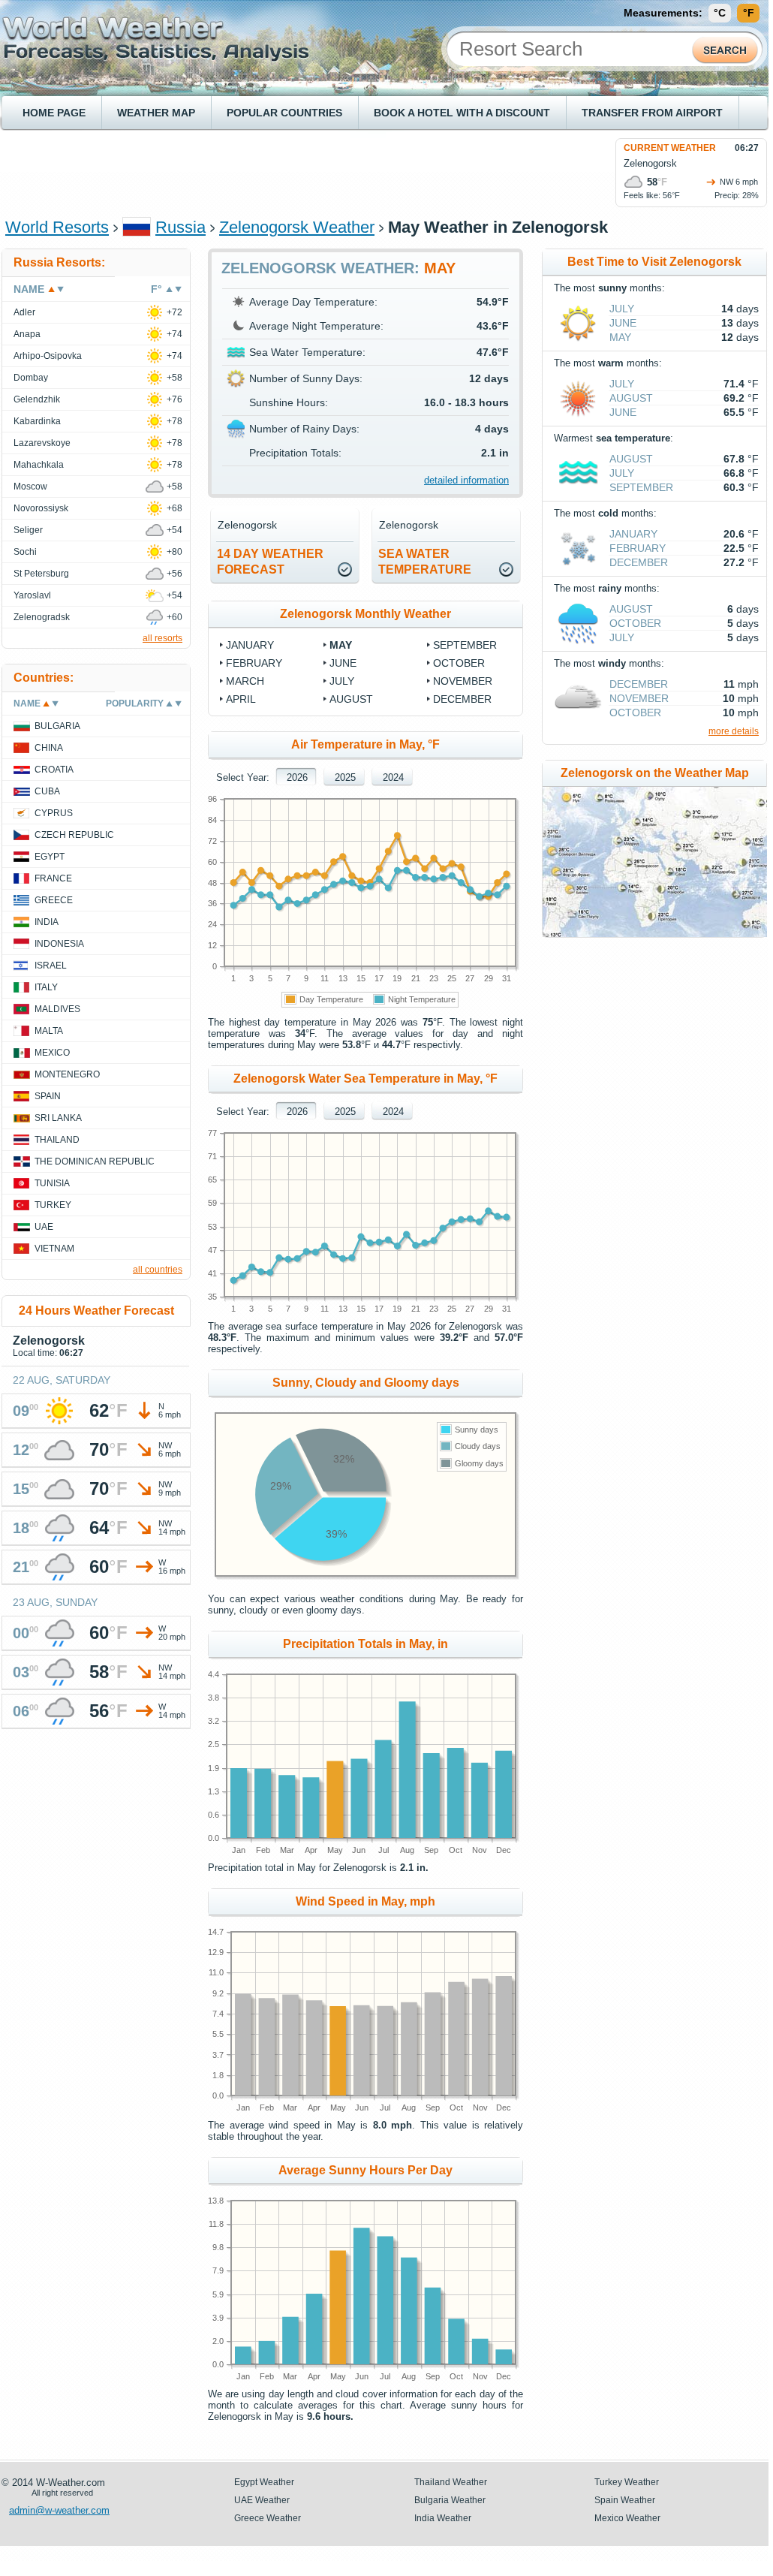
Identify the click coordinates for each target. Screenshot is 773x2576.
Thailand (57, 1140)
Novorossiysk (41, 508)
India (47, 922)
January (250, 645)
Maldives (57, 1009)
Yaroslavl (32, 595)
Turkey (53, 1205)
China (49, 748)
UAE (44, 1227)
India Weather (443, 2518)
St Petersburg (41, 574)
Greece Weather (268, 2518)
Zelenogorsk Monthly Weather (365, 614)
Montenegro (67, 1074)
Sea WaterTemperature (425, 562)
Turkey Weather (627, 2482)
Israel (51, 966)
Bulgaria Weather (450, 2500)
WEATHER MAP (156, 113)
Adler (24, 312)
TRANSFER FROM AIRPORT (652, 113)
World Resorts (57, 227)
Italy (46, 987)
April (241, 699)
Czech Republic (74, 835)
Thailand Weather (451, 2482)
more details (734, 731)
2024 (393, 777)
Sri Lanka (58, 1118)
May (341, 645)
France (53, 878)
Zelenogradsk (42, 617)
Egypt (50, 857)
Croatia (54, 770)
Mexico (52, 1053)
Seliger (28, 530)
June (343, 663)
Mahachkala (39, 465)
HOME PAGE (54, 113)
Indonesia (59, 944)
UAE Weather (262, 2500)
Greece (54, 900)
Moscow (30, 487)
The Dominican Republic (95, 1161)
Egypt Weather (264, 2482)
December (462, 699)
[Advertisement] (278, 172)
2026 (297, 777)
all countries (158, 1270)
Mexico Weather (627, 2518)
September (465, 645)
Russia (180, 227)
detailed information (466, 480)
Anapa (27, 334)
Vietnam (54, 1249)
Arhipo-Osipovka (48, 356)
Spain (48, 1096)
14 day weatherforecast (270, 562)
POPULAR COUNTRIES (284, 113)
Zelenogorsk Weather (297, 227)
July (342, 681)
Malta (49, 1031)
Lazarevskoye (42, 443)
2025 (345, 777)
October (459, 663)
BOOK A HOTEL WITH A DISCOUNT (462, 113)
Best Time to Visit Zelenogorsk (654, 262)
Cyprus (54, 813)
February (254, 663)
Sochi (25, 552)
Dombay (31, 378)
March (245, 681)
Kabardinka (37, 421)
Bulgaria (57, 726)
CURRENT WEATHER (670, 148)
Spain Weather (625, 2500)
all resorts (162, 638)
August (351, 699)
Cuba (47, 791)
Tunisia (52, 1183)
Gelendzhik (37, 399)
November (463, 681)
